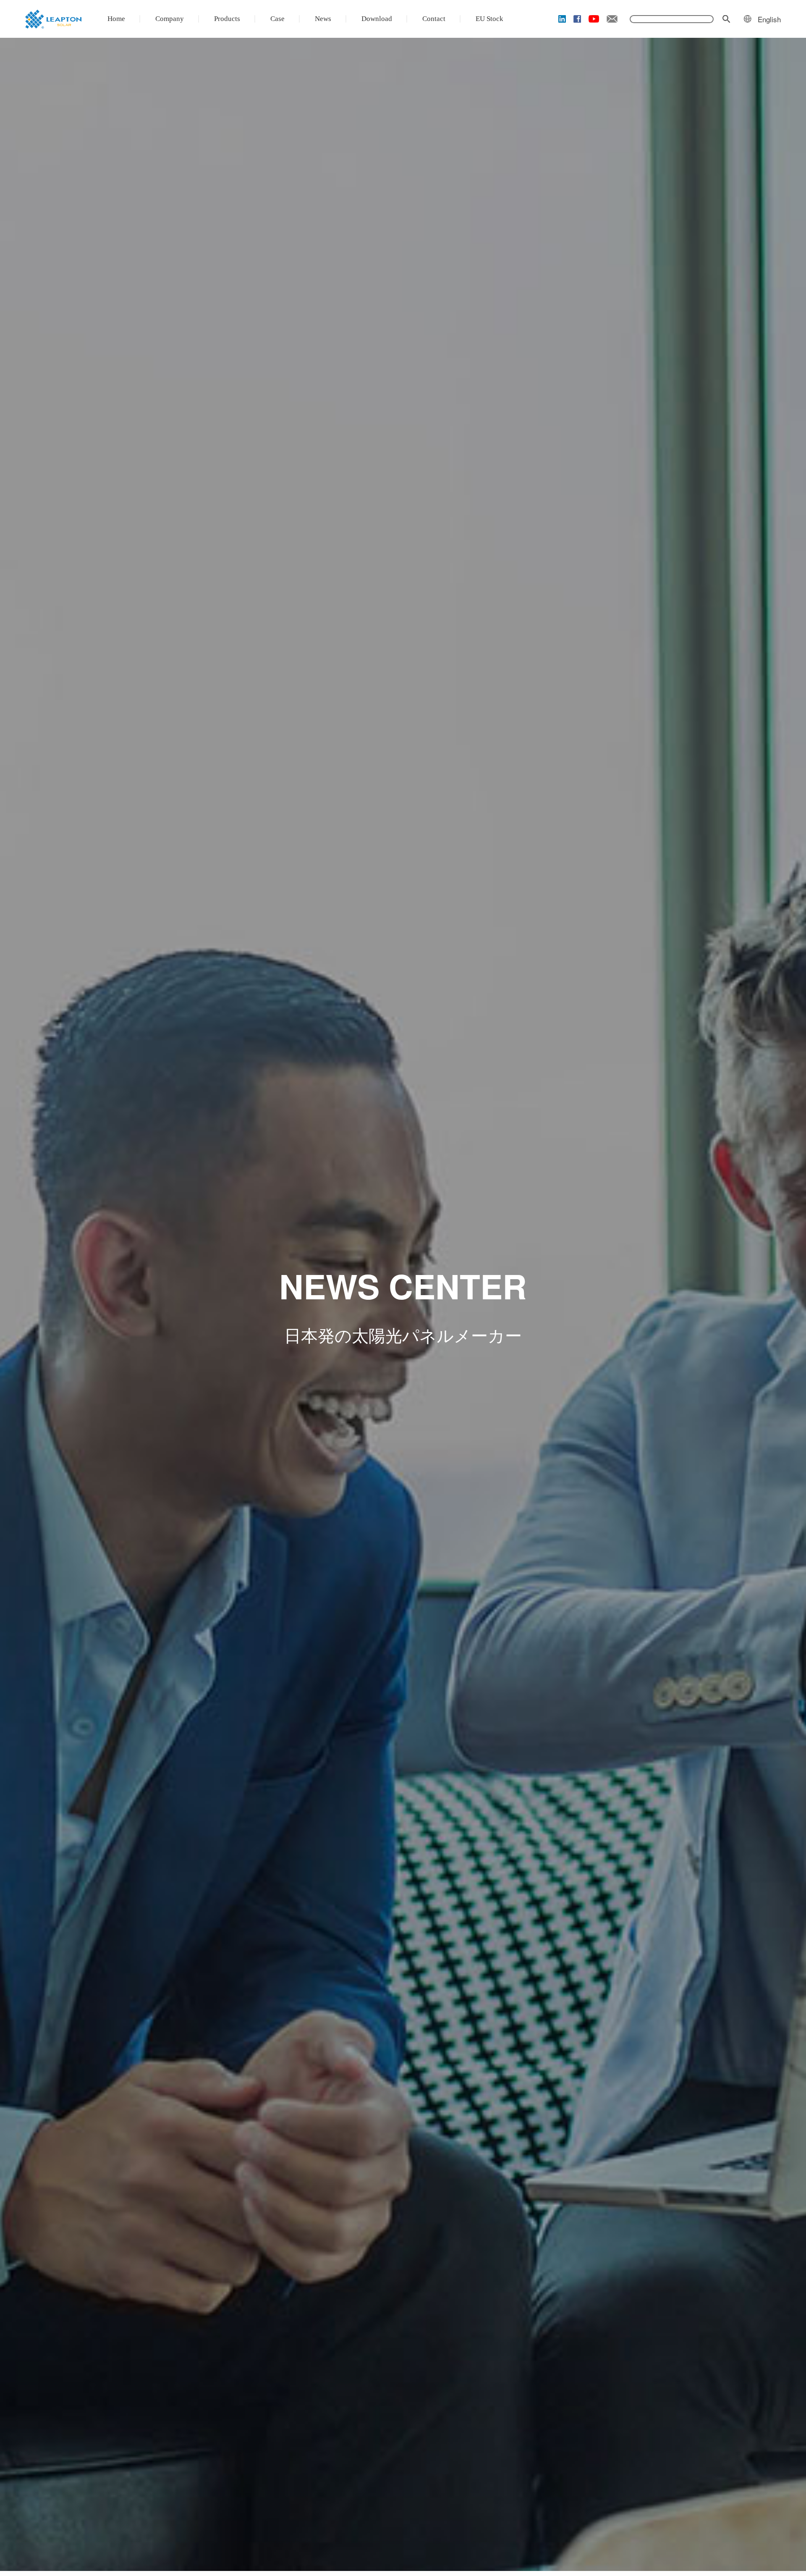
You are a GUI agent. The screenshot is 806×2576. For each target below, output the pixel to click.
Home (116, 19)
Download (377, 19)
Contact (434, 19)
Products (227, 19)
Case (277, 19)
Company (170, 19)
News (323, 19)
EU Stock (489, 19)
